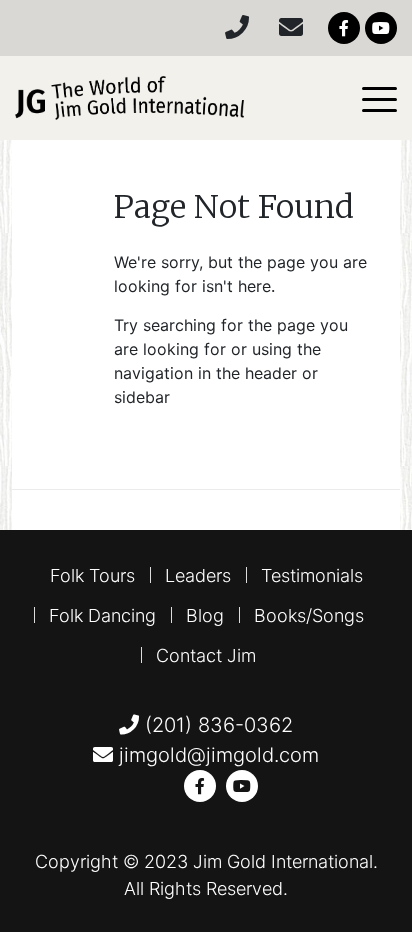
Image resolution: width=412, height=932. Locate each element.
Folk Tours (92, 575)
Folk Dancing (102, 615)
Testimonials (312, 575)
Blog (205, 615)
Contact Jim (206, 655)
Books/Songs (309, 615)
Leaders (198, 575)
